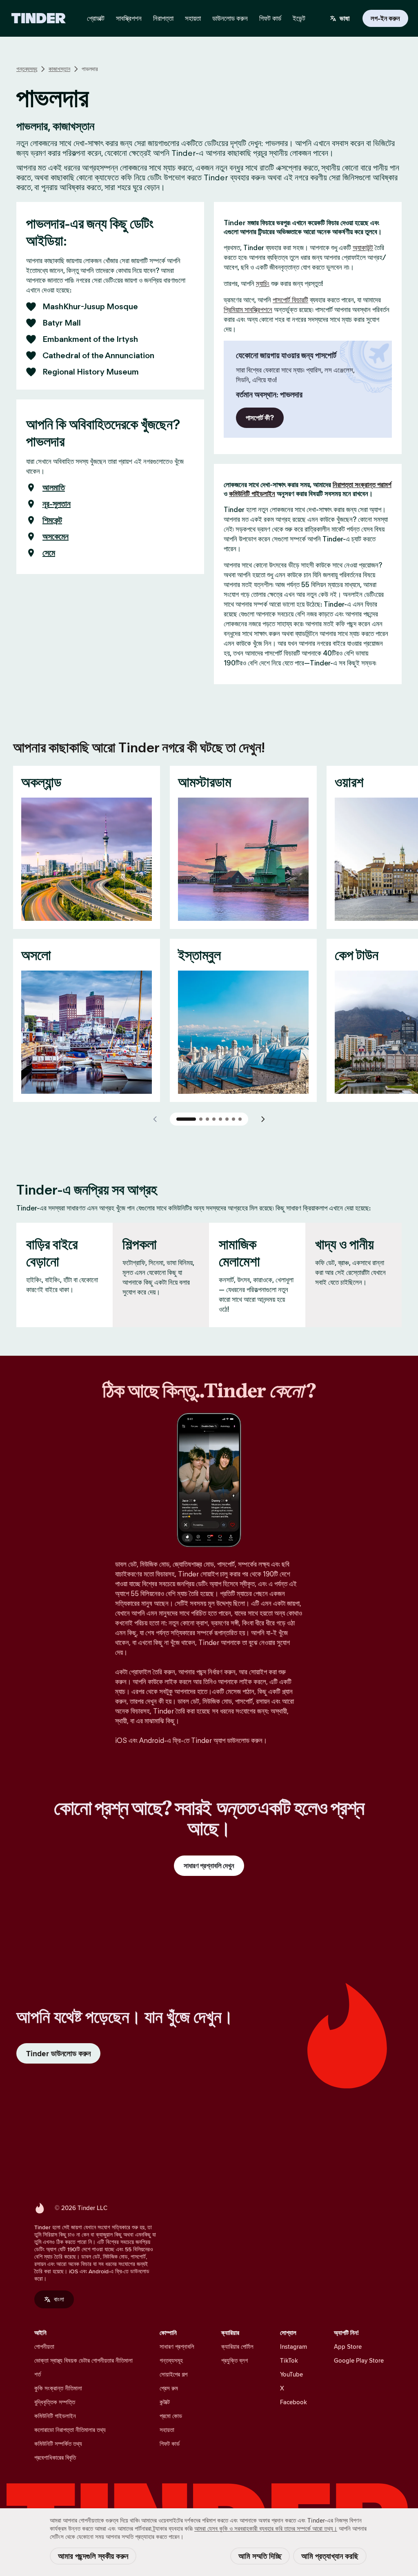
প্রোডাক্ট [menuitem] (96, 18)
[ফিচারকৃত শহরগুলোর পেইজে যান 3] (207, 1119)
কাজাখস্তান (59, 69)
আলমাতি (54, 488)
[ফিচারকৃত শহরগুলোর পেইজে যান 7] (233, 1119)
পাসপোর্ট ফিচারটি (290, 300)
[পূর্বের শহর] (155, 1119)
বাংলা (59, 2299)
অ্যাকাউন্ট (363, 248)
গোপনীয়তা (44, 2347)
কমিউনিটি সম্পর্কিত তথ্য (58, 2444)
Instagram (293, 2347)
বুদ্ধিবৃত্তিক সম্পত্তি (55, 2402)
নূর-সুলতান (57, 504)
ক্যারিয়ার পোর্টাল (237, 2347)
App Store (348, 2347)
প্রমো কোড (171, 2416)
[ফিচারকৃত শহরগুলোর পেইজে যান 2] (201, 1119)
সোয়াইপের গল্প (173, 2374)
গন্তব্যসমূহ (27, 69)
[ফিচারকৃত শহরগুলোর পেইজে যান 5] (220, 1119)
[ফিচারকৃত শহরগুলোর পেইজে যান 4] (214, 1119)
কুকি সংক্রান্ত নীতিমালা (58, 2388)
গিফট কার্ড (170, 2444)
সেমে (49, 553)
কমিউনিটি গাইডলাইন (252, 494)
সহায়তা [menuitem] (193, 18)
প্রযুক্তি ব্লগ (235, 2360)
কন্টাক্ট (165, 2402)
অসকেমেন (56, 536)
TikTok (289, 2360)
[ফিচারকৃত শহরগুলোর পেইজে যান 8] (240, 1119)
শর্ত (38, 2374)
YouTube (291, 2374)
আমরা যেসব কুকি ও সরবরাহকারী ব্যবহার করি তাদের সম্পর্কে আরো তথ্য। (266, 2528)
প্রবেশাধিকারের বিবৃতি (55, 2457)
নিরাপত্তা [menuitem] (163, 18)
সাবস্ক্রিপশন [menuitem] (129, 18)
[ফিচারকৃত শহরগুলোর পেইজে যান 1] (186, 1119)
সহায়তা (167, 2430)
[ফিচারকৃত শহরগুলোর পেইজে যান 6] (227, 1119)
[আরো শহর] (263, 1119)
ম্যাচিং (263, 284)
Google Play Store (359, 2360)
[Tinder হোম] (39, 18)
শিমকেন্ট (52, 520)
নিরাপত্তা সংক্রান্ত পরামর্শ (362, 485)
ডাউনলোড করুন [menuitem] (230, 18)
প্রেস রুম (169, 2388)
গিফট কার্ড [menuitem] (270, 18)
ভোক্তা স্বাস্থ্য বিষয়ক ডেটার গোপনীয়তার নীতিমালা (83, 2360)
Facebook (293, 2402)
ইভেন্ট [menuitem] (299, 18)
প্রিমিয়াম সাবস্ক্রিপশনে (248, 310)
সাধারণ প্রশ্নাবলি (177, 2347)
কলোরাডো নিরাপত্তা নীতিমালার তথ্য (70, 2430)
